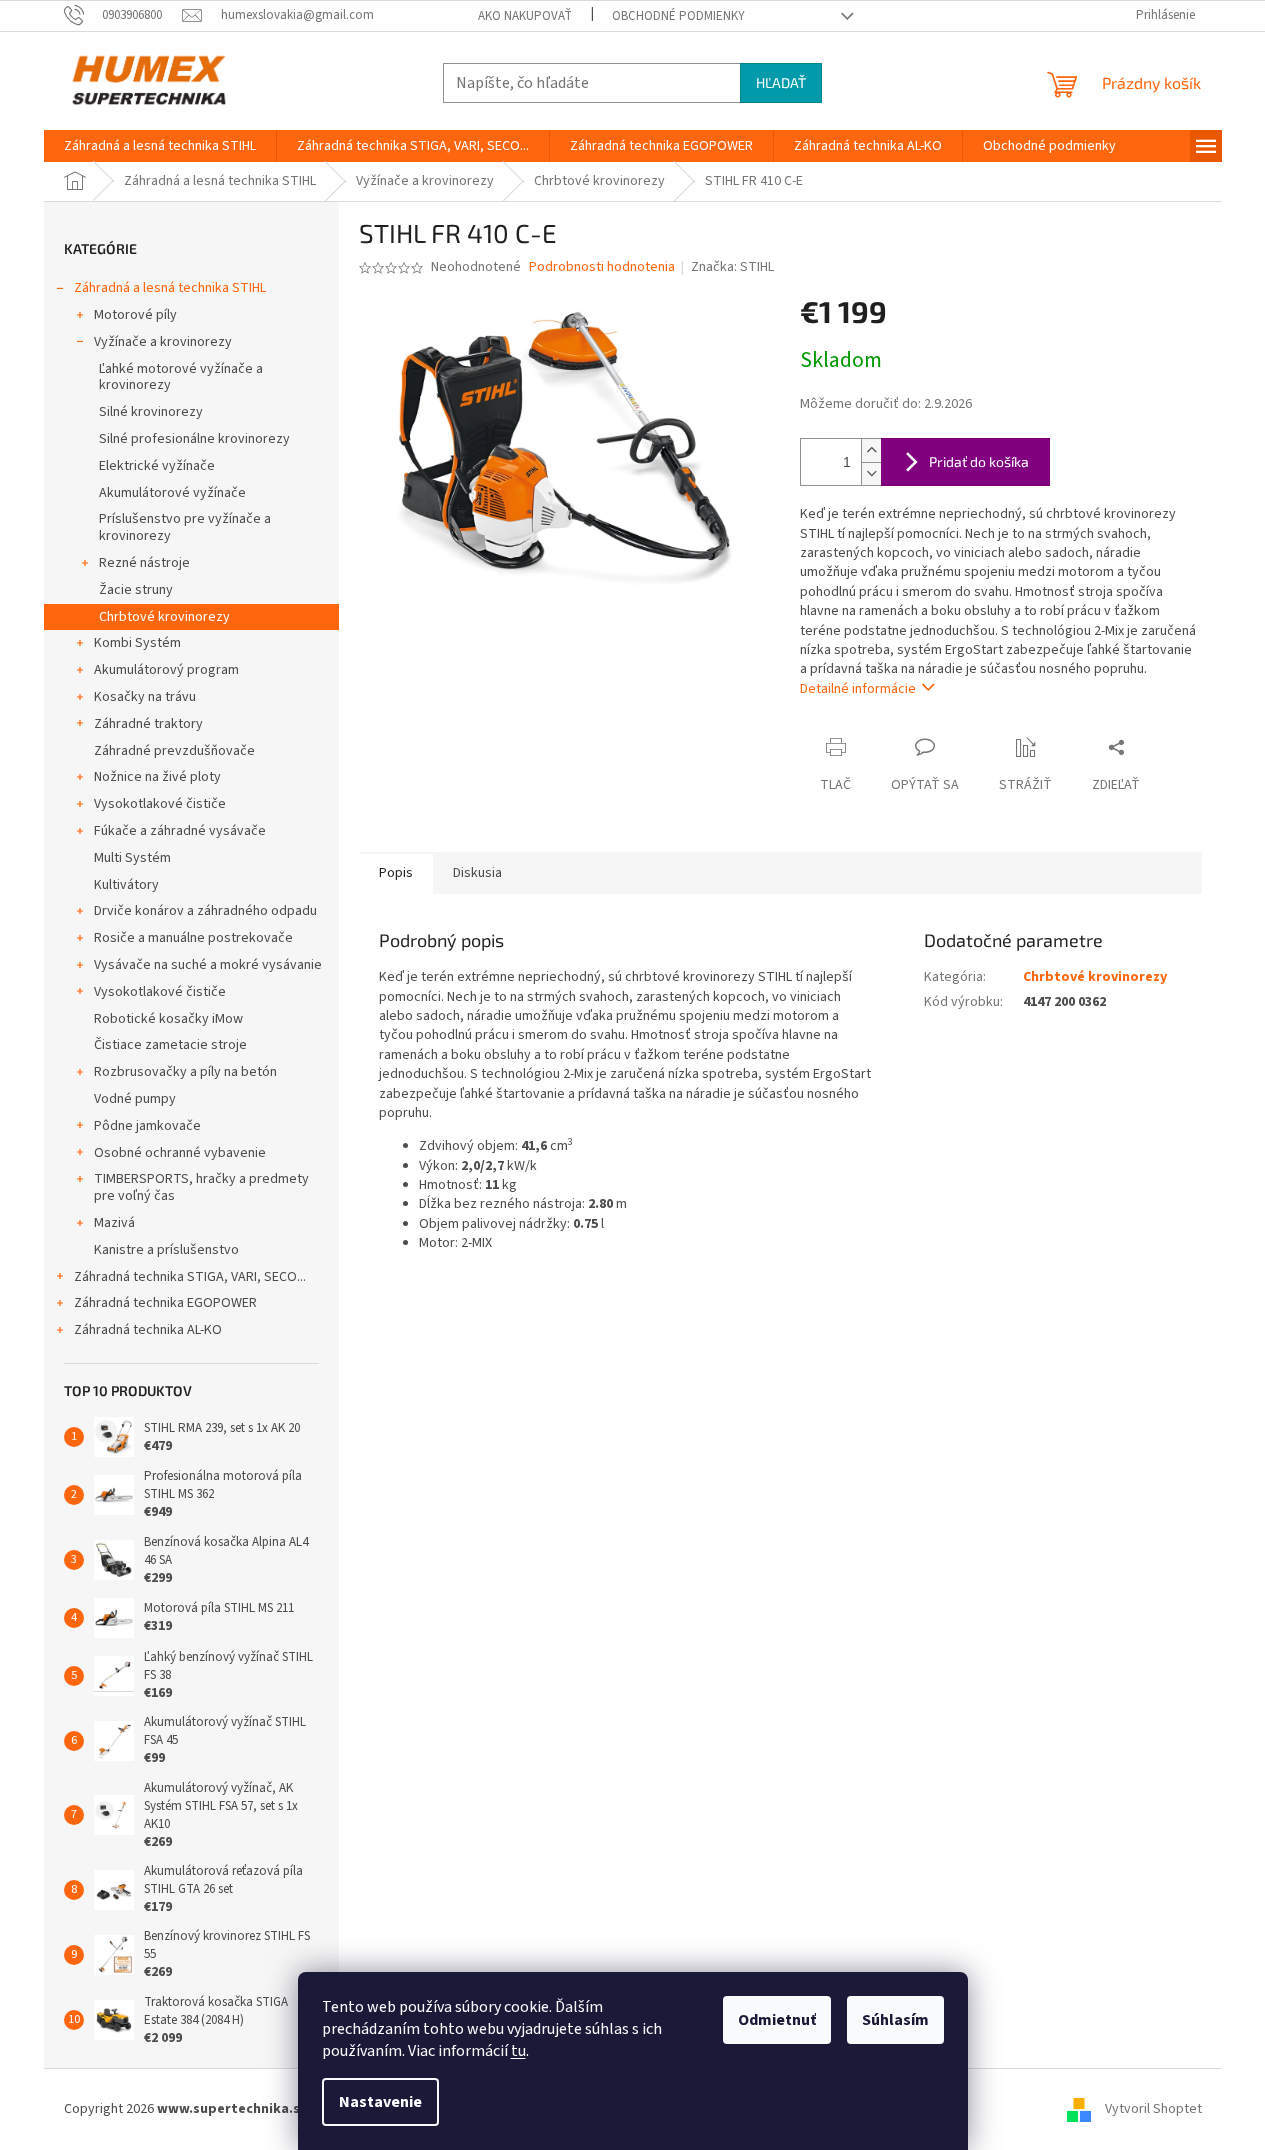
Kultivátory (126, 885)
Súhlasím (895, 2020)
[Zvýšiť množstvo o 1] (871, 450)
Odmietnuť (777, 2020)
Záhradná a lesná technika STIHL (170, 288)
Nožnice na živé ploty (157, 777)
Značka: (732, 267)
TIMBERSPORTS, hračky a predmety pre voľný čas (201, 1187)
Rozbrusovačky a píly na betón (185, 1072)
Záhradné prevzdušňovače (174, 751)
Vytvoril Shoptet (1153, 2109)
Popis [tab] (396, 873)
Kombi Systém (137, 643)
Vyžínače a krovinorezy (163, 342)
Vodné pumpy (135, 1099)
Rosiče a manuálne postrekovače (193, 938)
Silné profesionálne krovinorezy (194, 439)
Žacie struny (136, 590)
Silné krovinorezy (151, 412)
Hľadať (781, 82)
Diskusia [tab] (477, 873)
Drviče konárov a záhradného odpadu (205, 911)
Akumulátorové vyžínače (172, 493)
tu (518, 2051)
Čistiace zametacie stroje (170, 1045)
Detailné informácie (858, 689)
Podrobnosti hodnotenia (602, 267)
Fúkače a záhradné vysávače (180, 831)
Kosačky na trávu (145, 697)
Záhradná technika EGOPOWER (165, 1303)
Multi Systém (132, 858)
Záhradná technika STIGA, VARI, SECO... (190, 1277)
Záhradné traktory (148, 724)
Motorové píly (135, 315)
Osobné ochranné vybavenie (180, 1153)
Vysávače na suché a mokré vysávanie (208, 965)
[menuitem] (160, 146)
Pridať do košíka (979, 461)
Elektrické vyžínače (157, 466)
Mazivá (114, 1223)
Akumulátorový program (166, 670)
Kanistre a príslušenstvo (166, 1250)
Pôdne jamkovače (147, 1126)
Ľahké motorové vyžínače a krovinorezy (181, 377)
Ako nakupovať (525, 16)
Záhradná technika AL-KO (148, 1330)
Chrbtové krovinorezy (164, 617)
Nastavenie (380, 2102)
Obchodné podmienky (678, 16)
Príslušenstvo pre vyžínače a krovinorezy (185, 527)
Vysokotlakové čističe (160, 804)
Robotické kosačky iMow (168, 1019)
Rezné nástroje (144, 563)
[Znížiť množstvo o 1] (871, 473)
